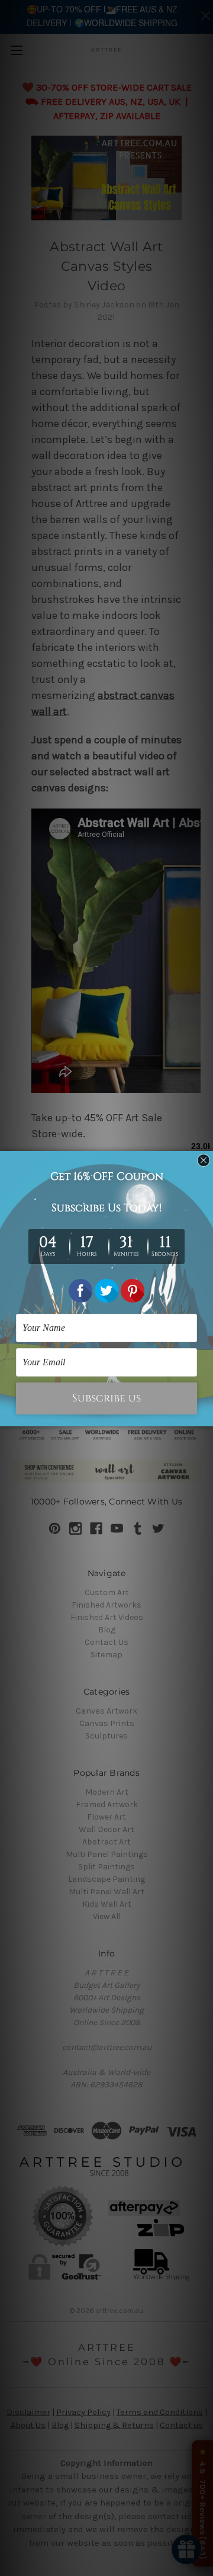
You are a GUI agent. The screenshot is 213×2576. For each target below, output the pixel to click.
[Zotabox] (205, 1416)
